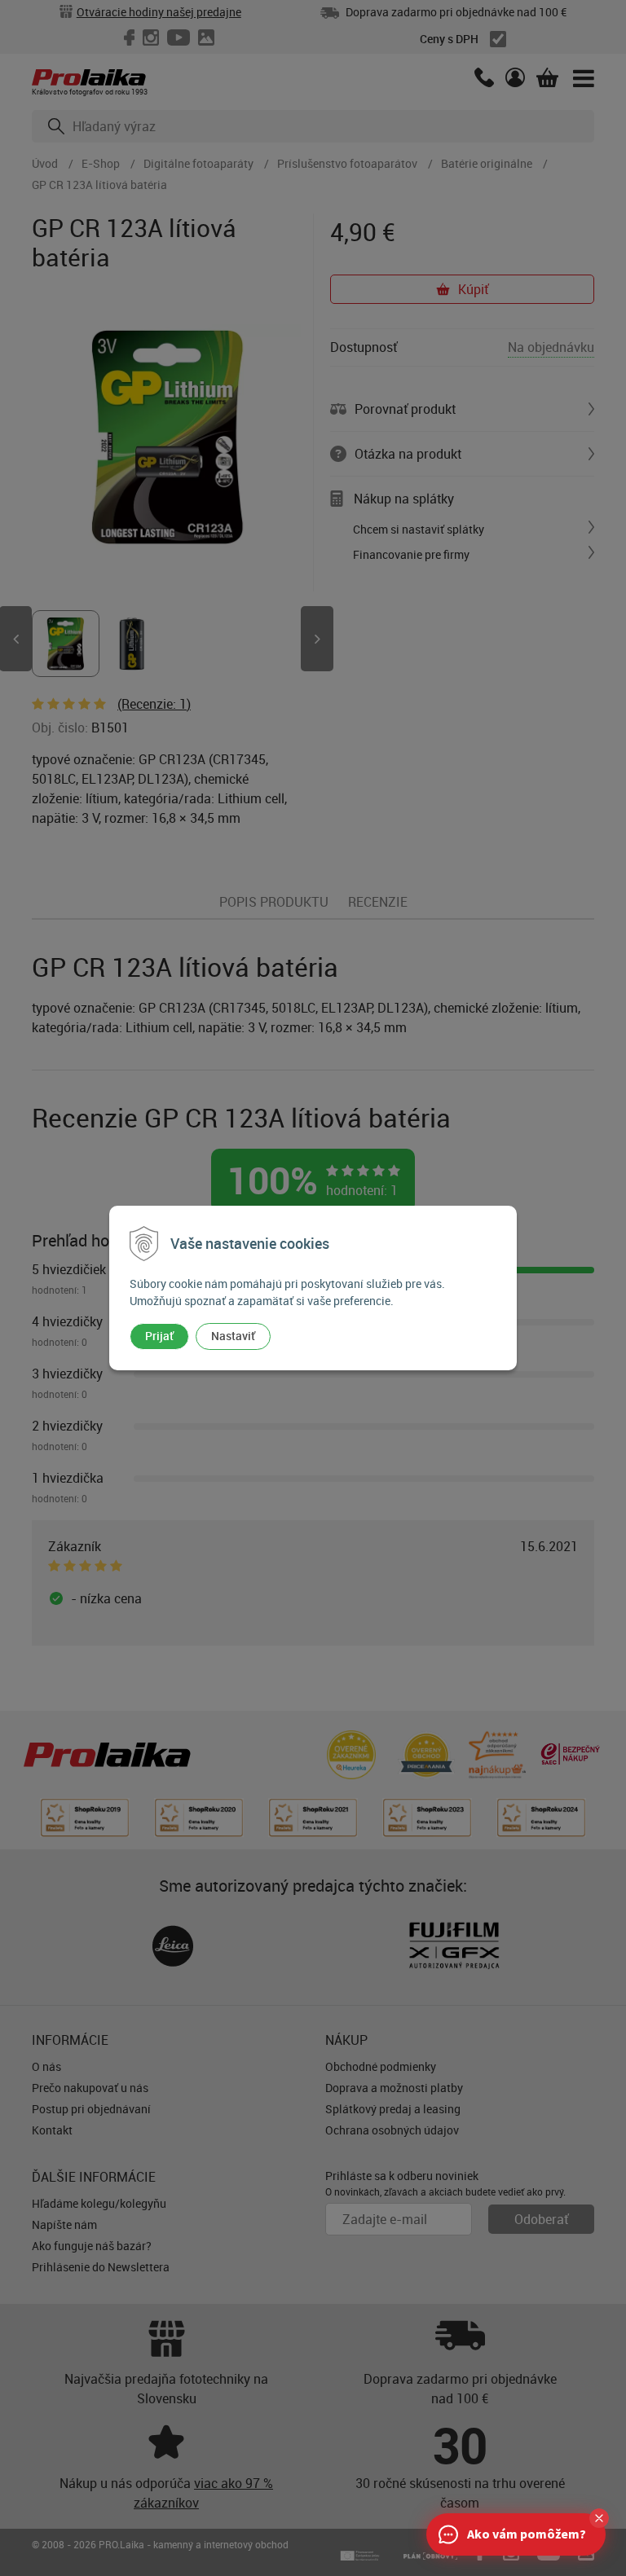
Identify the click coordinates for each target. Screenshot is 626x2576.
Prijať (159, 1336)
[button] (599, 2518)
